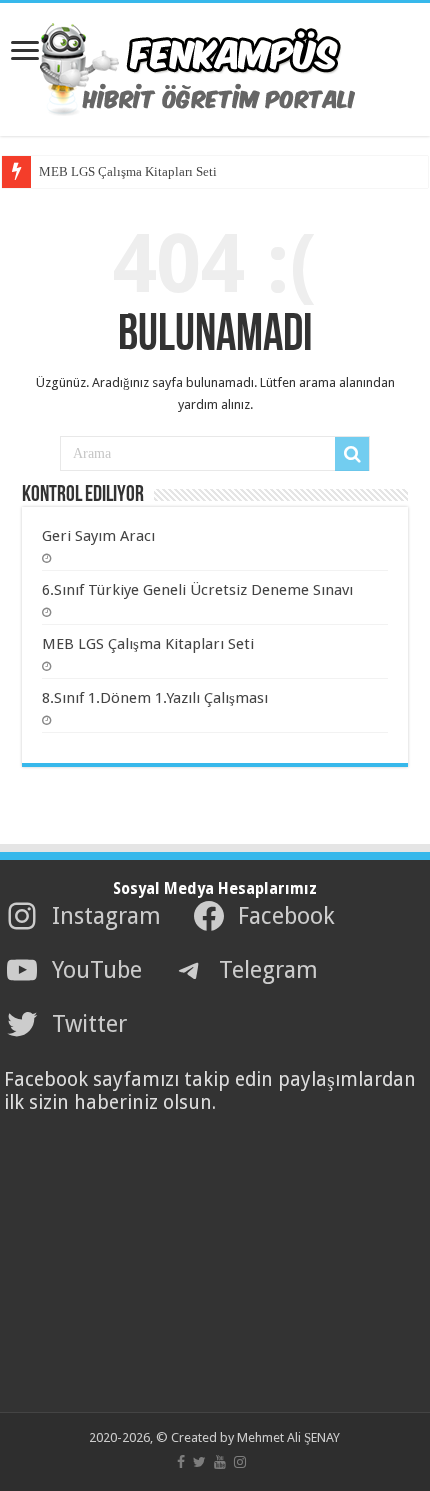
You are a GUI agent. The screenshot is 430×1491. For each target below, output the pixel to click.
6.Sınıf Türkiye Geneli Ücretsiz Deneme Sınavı (197, 590)
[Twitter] (199, 1462)
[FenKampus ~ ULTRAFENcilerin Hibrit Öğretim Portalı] (215, 66)
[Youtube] (220, 1462)
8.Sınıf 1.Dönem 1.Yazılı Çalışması (155, 698)
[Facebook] (181, 1462)
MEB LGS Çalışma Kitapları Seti (128, 171)
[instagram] (240, 1462)
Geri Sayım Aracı (98, 536)
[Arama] (352, 454)
